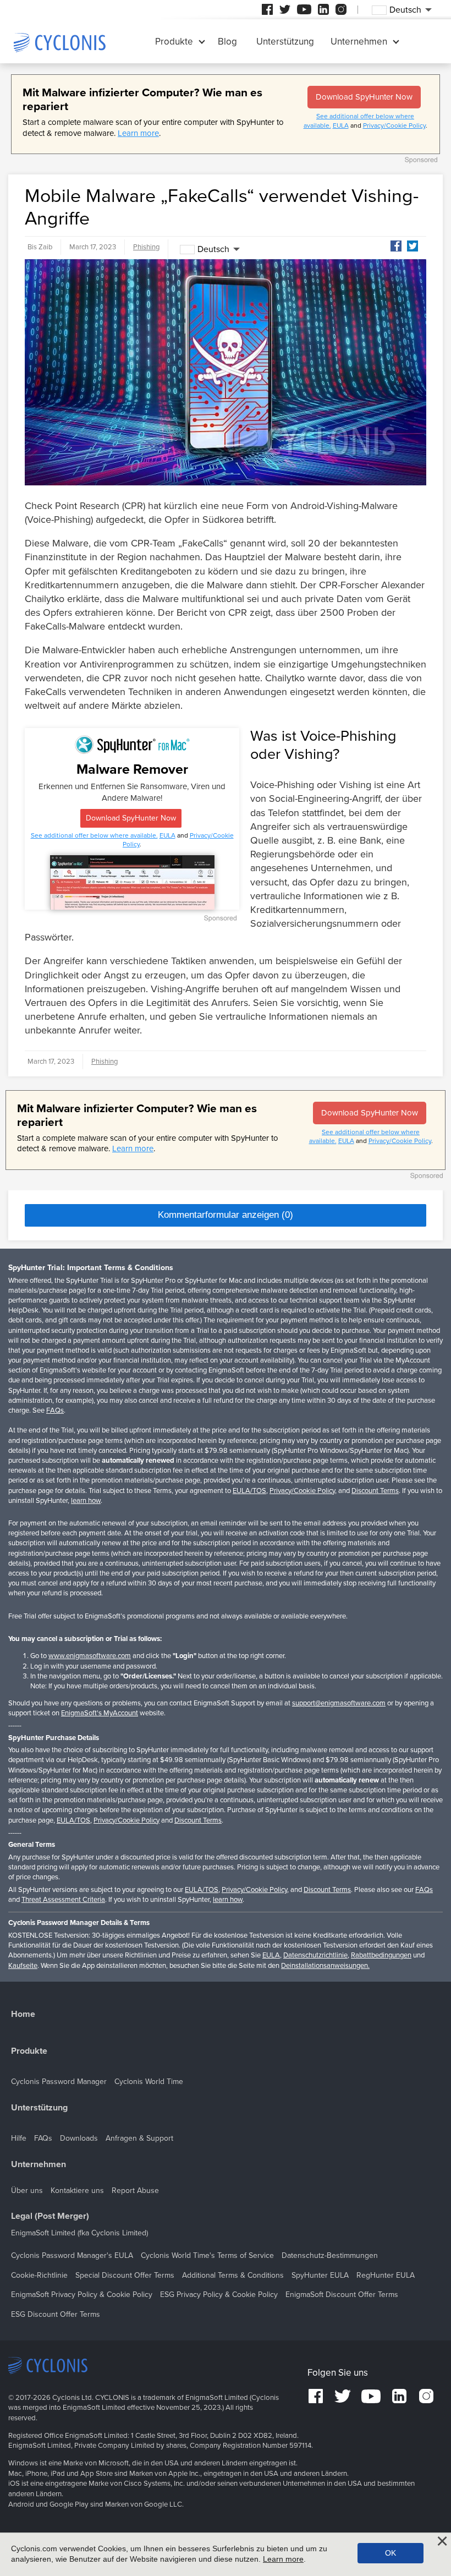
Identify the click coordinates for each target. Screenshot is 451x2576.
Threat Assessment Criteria (63, 1900)
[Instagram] (341, 9)
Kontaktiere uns (77, 2191)
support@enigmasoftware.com (339, 1703)
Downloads (79, 2138)
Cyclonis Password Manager (59, 2082)
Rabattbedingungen (381, 1955)
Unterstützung (285, 42)
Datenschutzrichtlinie (315, 1955)
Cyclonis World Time (149, 2082)
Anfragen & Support (139, 2138)
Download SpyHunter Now (364, 97)
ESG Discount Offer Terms (56, 2314)
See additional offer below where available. (94, 835)
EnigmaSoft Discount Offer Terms (342, 2295)
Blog (227, 42)
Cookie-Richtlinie (39, 2275)
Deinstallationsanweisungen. (325, 1966)
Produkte (174, 42)
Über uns (27, 2191)
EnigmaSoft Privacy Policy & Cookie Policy (82, 2295)
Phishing (146, 247)
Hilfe (19, 2138)
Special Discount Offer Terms (125, 2275)
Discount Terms (375, 1491)
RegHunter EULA (386, 2275)
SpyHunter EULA (320, 2275)
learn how (86, 1501)
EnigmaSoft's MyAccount (100, 1713)
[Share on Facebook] (396, 246)
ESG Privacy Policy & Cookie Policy (219, 2295)
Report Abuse (135, 2191)
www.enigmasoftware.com (90, 1656)
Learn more (138, 133)
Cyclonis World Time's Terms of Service (207, 2255)
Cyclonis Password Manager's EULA (72, 2255)
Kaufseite (23, 1966)
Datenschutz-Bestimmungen (330, 2255)
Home (23, 2014)
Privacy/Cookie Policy (394, 125)
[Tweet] (413, 246)
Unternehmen (359, 42)
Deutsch (213, 249)
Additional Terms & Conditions (233, 2275)
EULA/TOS (249, 1491)
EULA (341, 125)
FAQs (55, 1410)
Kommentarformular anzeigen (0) (226, 1215)
